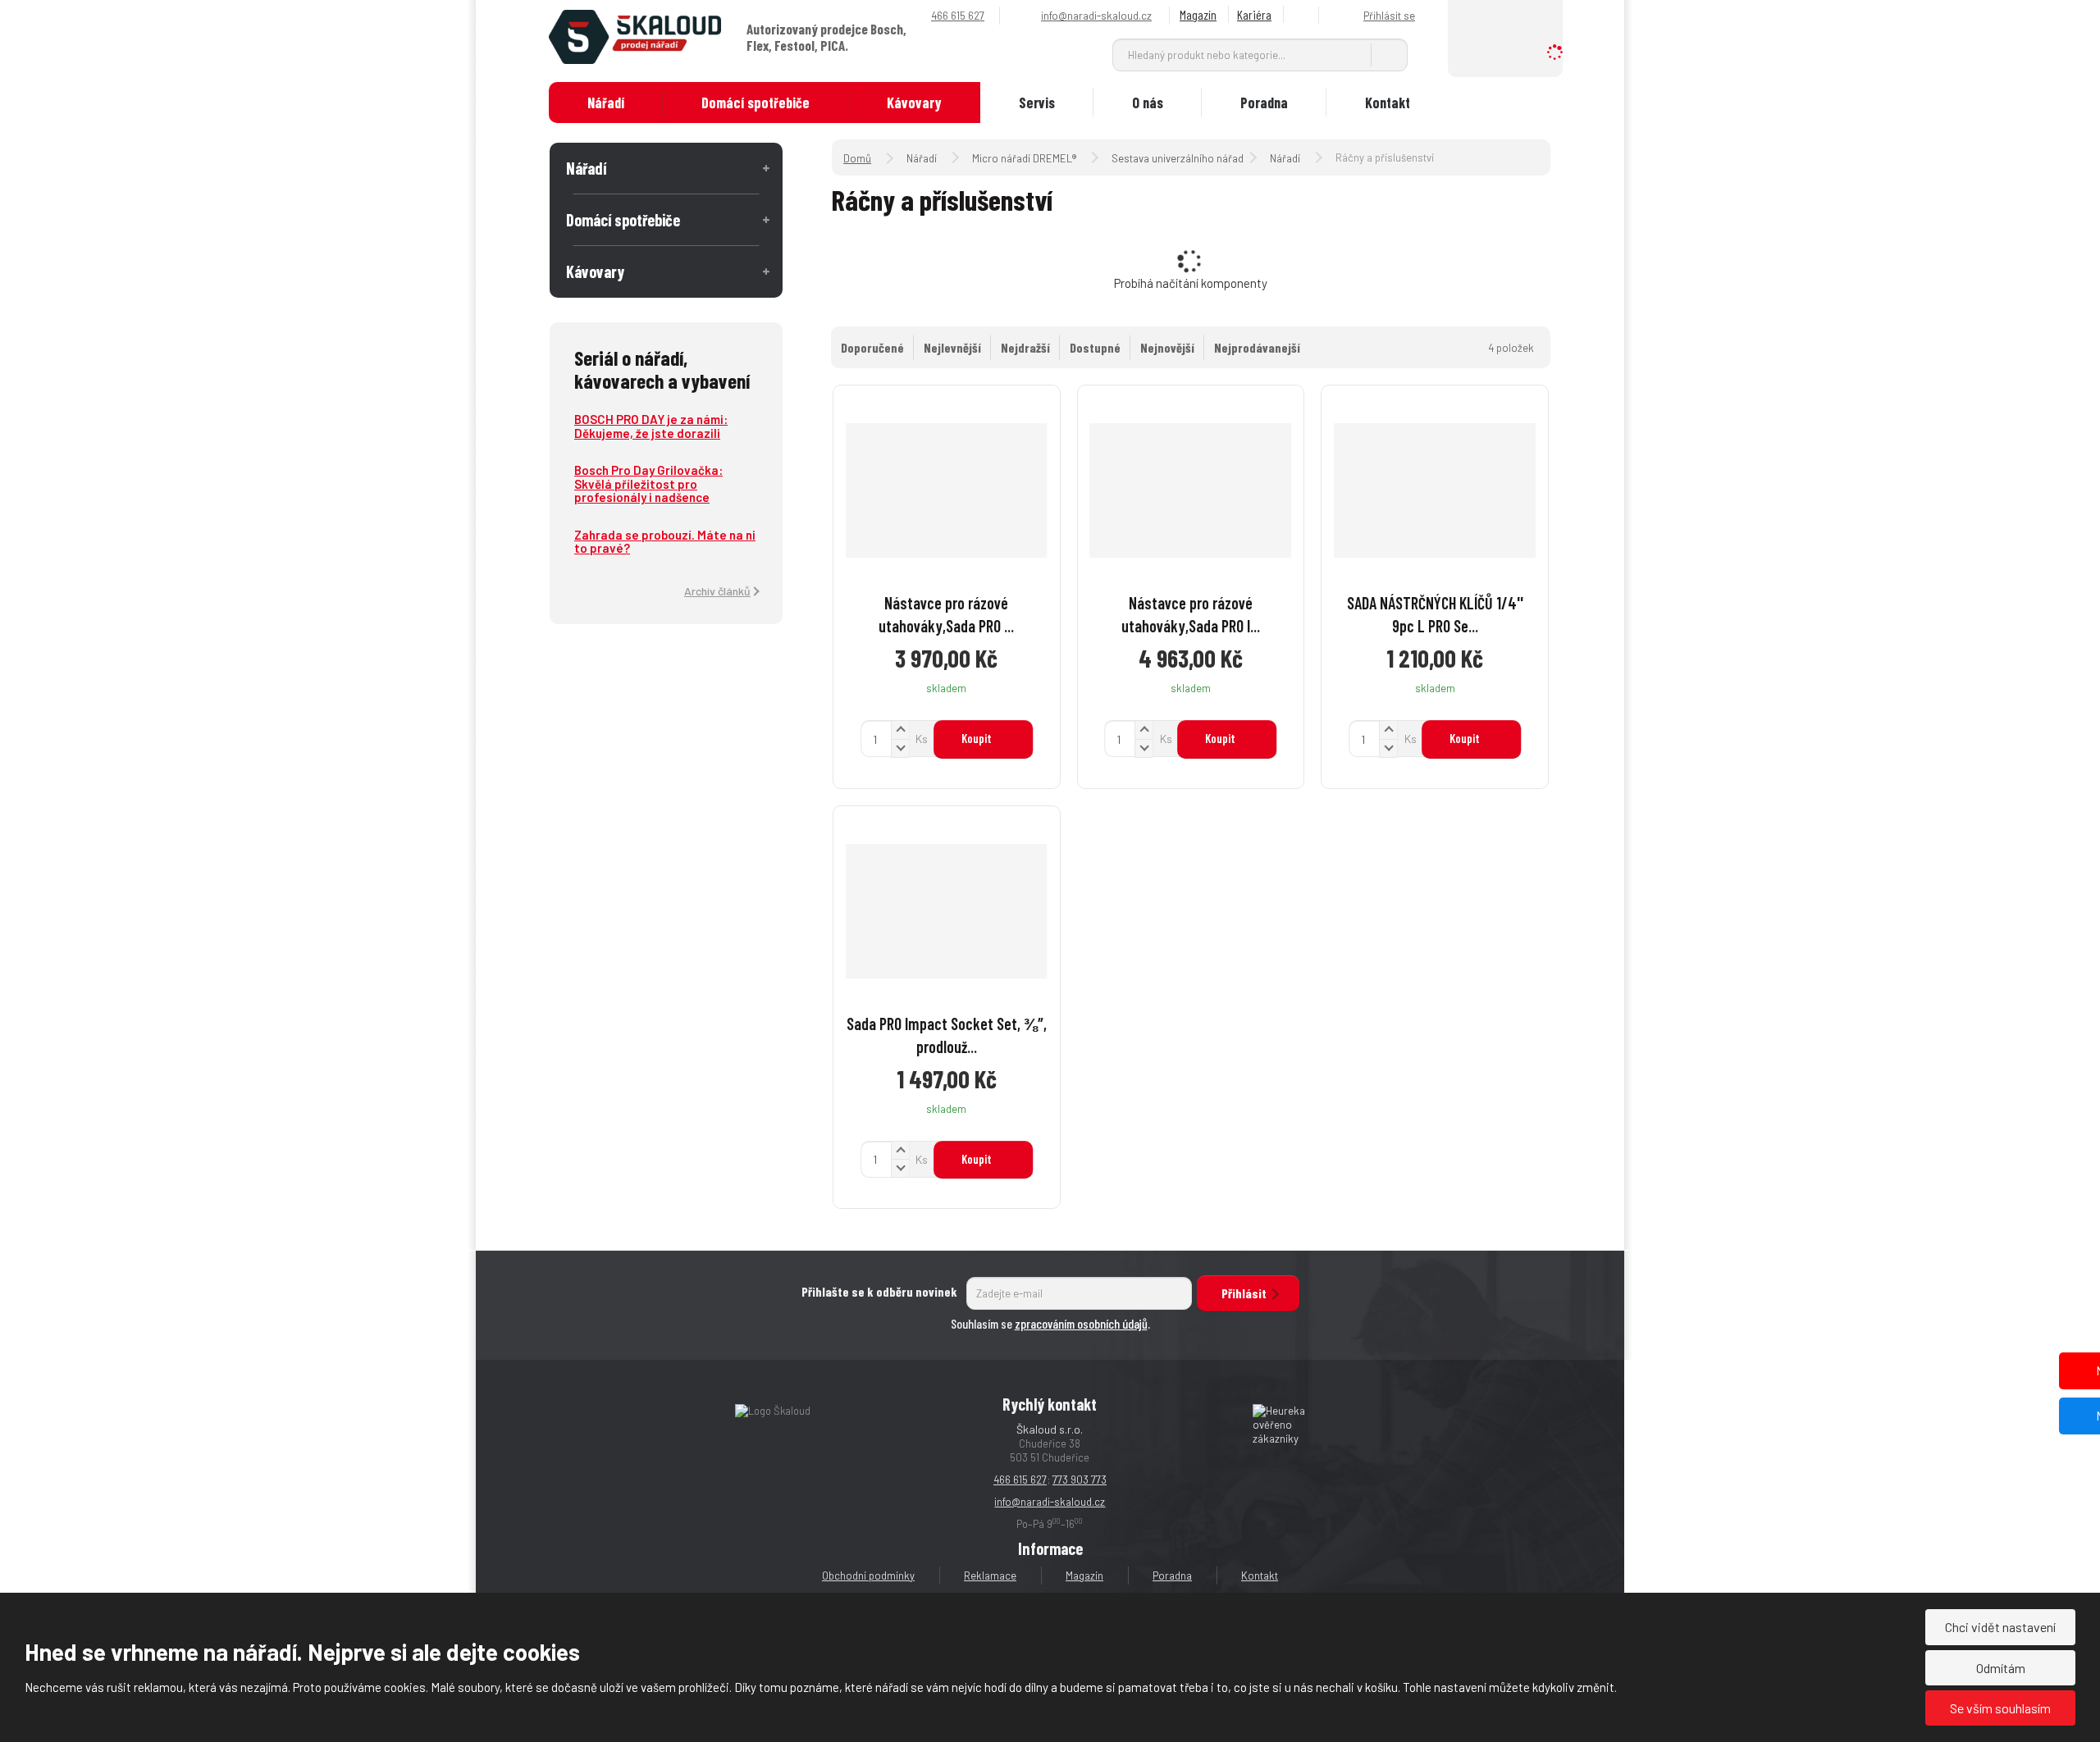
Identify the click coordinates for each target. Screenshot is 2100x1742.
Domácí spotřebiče (756, 103)
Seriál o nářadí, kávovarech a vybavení (662, 369)
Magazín (1198, 14)
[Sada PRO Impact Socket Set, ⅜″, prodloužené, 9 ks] (947, 911)
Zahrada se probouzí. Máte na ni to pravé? (665, 542)
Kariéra (1254, 14)
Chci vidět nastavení (2000, 1627)
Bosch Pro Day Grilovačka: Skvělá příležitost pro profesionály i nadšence (648, 483)
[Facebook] (1303, 15)
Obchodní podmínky (868, 1576)
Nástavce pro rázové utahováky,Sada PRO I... (1191, 614)
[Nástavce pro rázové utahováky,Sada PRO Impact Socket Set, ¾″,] (947, 490)
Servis (1037, 103)
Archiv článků (717, 591)
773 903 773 (1080, 1480)
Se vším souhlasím (2000, 1708)
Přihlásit (1244, 1293)
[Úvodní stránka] (635, 35)
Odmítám (2001, 1668)
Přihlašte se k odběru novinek (879, 1291)
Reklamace (990, 1576)
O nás (1148, 103)
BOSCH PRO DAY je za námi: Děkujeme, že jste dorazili (651, 426)
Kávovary (914, 103)
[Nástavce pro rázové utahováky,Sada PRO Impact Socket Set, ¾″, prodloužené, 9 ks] (1191, 490)
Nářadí (606, 103)
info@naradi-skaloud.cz (1050, 1502)
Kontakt (1388, 103)
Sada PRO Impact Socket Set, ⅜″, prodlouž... (947, 1035)
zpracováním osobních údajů (1081, 1323)
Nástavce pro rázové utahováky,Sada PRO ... (946, 614)
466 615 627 (1020, 1480)
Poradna (1264, 103)
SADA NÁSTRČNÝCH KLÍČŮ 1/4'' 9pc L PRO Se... (1435, 614)
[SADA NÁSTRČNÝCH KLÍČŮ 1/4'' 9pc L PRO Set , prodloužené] (1435, 490)
